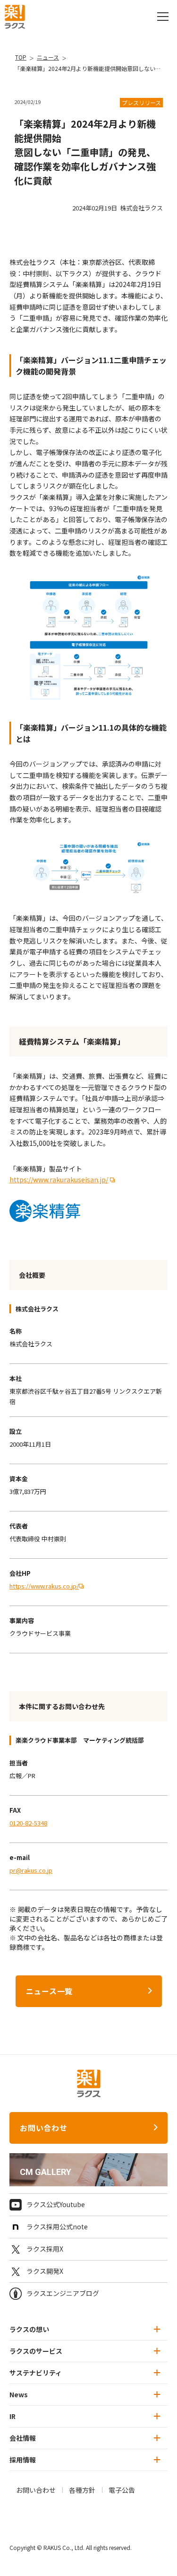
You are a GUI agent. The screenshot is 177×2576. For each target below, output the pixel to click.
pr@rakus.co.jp (31, 1870)
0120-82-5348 (28, 1823)
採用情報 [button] (23, 2460)
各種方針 (82, 2490)
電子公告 (122, 2490)
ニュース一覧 (50, 1991)
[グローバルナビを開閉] (163, 17)
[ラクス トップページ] (15, 16)
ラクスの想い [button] (29, 2329)
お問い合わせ (44, 2128)
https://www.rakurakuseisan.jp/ (59, 1179)
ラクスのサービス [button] (36, 2351)
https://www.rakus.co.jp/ (44, 1586)
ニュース (48, 57)
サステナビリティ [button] (36, 2373)
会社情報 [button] (23, 2438)
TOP (21, 57)
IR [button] (13, 2416)
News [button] (19, 2394)
